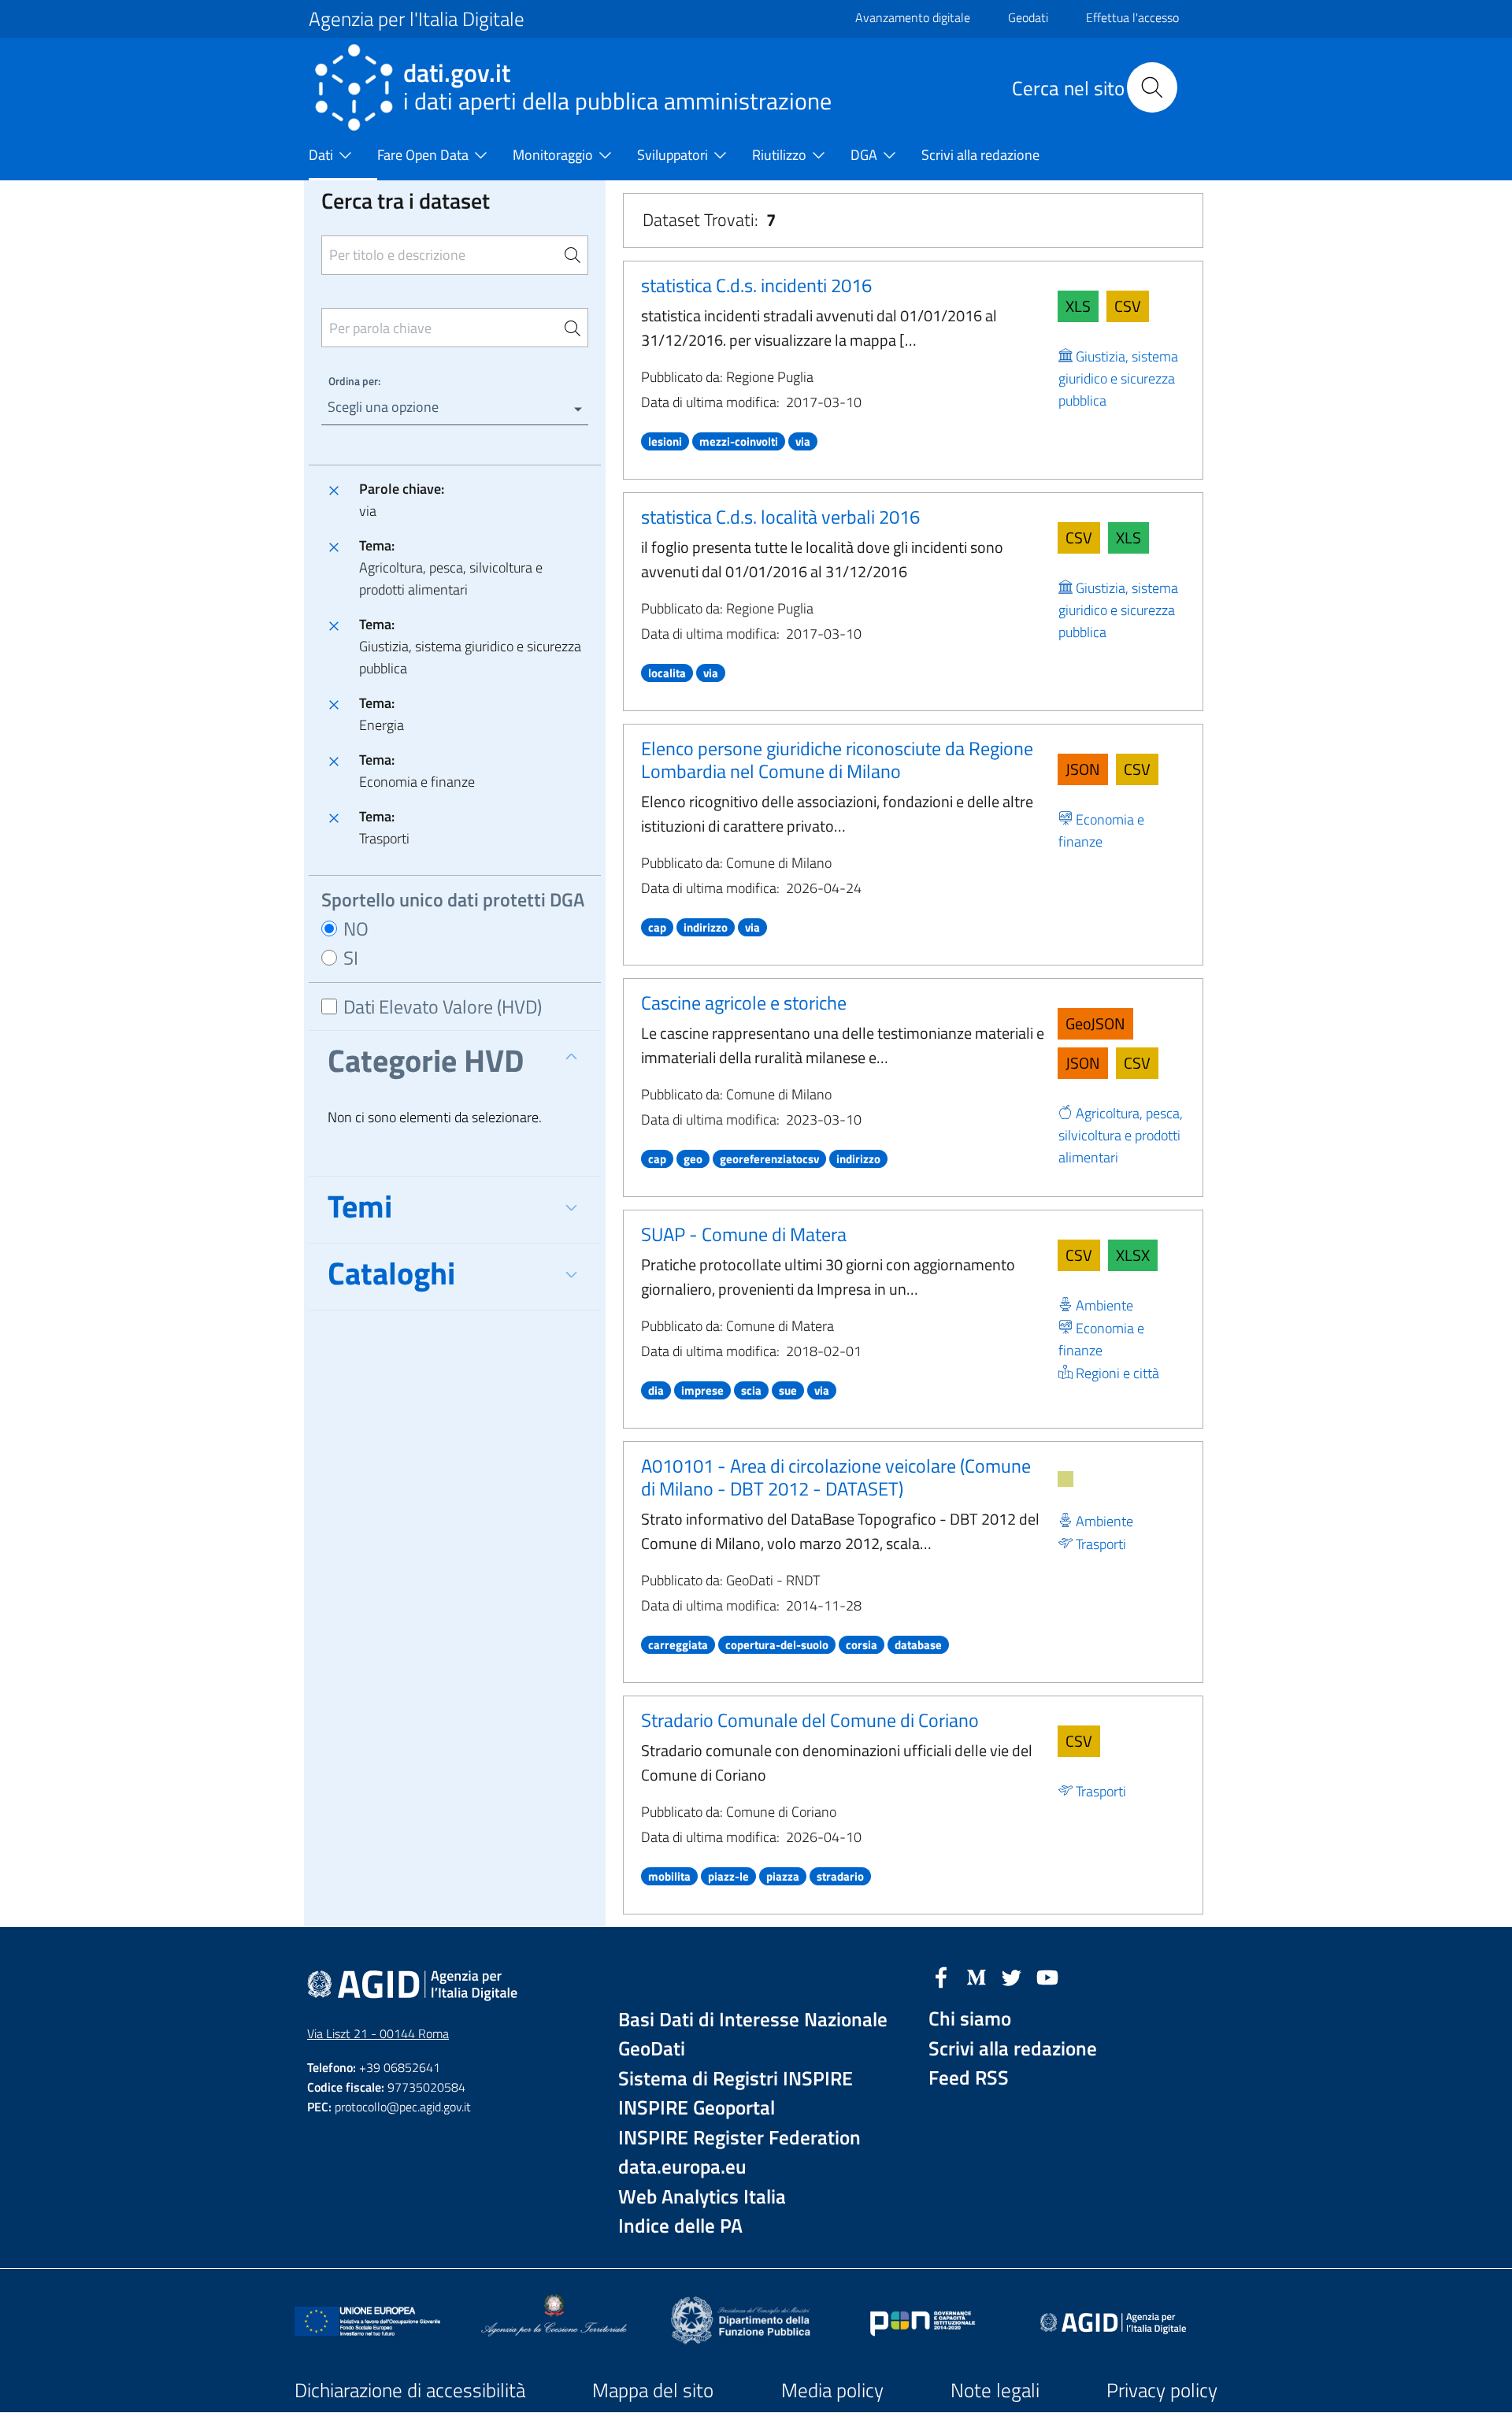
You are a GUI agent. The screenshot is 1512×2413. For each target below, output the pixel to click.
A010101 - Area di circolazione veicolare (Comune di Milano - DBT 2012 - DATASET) (836, 1477)
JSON (1083, 769)
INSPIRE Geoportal (697, 2108)
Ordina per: (354, 381)
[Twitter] (1012, 1976)
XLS (1078, 306)
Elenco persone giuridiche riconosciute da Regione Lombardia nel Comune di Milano (837, 760)
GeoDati (652, 2049)
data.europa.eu (682, 2167)
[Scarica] (1065, 1479)
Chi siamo (970, 2019)
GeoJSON (1095, 1023)
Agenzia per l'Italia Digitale (417, 19)
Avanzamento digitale (913, 17)
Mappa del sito (653, 2390)
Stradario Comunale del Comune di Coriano (810, 1720)
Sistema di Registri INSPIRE (736, 2079)
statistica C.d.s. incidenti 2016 (756, 285)
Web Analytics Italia (702, 2197)
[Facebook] (941, 1976)
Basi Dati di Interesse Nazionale (753, 2020)
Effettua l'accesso (1132, 17)
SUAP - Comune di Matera (744, 1234)
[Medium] (976, 1976)
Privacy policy (1162, 2390)
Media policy (832, 2390)
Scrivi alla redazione (1013, 2049)
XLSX (1133, 1255)
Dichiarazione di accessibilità (410, 2390)
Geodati (1028, 17)
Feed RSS (969, 2078)
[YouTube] (1047, 1976)
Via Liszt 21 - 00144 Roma (378, 2033)
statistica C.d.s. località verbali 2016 (780, 517)
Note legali (995, 2390)
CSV (1128, 306)
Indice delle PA (680, 2226)
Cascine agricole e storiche (744, 1003)
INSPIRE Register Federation (739, 2138)
